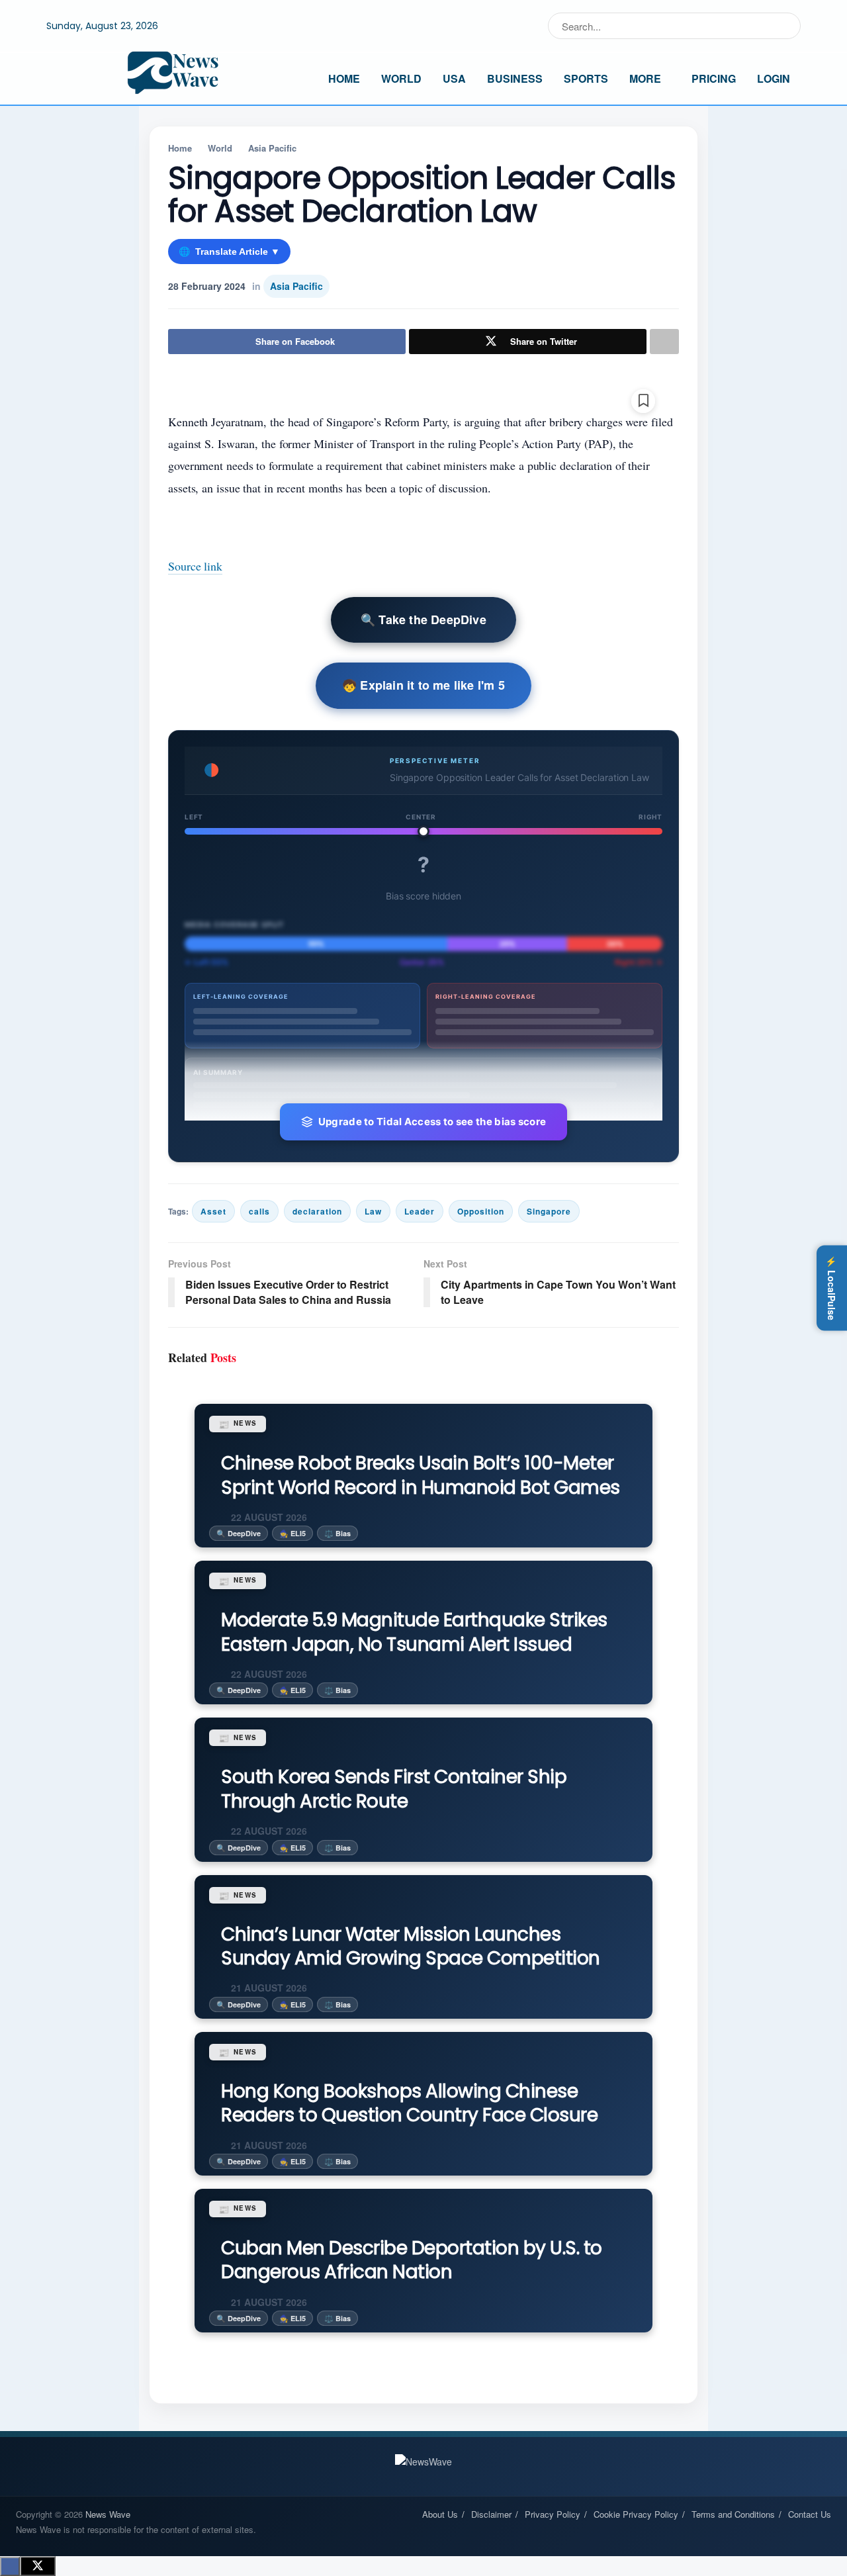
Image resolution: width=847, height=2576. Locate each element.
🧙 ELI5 (292, 1533)
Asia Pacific (272, 148)
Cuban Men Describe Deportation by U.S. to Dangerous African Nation (412, 2260)
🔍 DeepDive (239, 1533)
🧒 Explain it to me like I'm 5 (423, 685)
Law (373, 1211)
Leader (420, 1211)
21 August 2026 (268, 1988)
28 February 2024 (207, 286)
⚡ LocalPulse (832, 1288)
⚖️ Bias (337, 1533)
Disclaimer (491, 2514)
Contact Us (810, 2514)
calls (259, 1211)
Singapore (549, 1211)
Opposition (481, 1211)
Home (344, 78)
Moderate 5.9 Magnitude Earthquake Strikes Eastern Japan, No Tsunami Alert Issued (414, 1632)
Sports (586, 78)
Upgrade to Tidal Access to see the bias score (432, 1122)
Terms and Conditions (733, 2514)
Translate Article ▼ (229, 252)
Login (774, 78)
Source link (195, 566)
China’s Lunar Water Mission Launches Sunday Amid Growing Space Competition (411, 1946)
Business (515, 78)
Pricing (714, 78)
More (645, 78)
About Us (440, 2514)
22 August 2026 (268, 1517)
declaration (317, 1211)
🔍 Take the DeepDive (423, 620)
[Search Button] (788, 26)
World (401, 78)
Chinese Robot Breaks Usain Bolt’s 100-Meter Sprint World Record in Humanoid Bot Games (421, 1475)
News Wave (108, 2514)
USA (454, 78)
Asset (213, 1211)
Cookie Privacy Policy (636, 2514)
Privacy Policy (553, 2514)
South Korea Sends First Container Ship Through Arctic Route (394, 1789)
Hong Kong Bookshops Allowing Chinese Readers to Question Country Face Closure (409, 2103)
